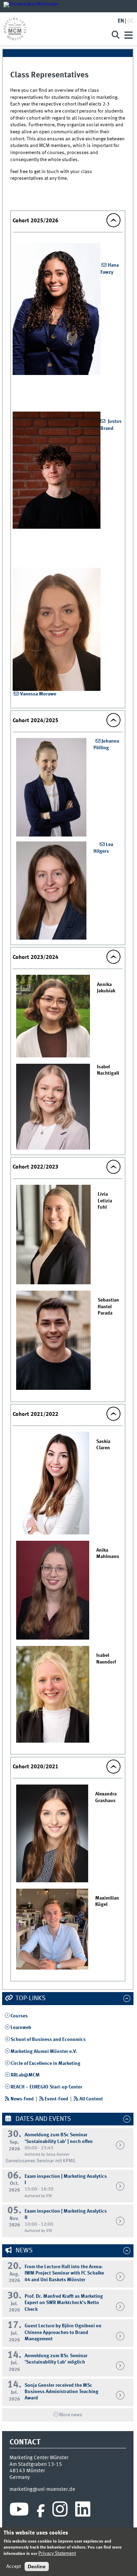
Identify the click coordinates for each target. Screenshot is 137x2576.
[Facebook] (41, 2511)
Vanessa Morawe (38, 694)
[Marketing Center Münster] (54, 29)
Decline (37, 2567)
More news (71, 2415)
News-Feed (22, 2099)
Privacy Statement (57, 2553)
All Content (91, 2099)
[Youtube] (19, 2511)
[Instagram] (60, 2511)
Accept (14, 2567)
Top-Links (30, 1998)
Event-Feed (56, 2099)
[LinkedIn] (83, 2511)
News (23, 2251)
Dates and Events (43, 2119)
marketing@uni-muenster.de (42, 2489)
